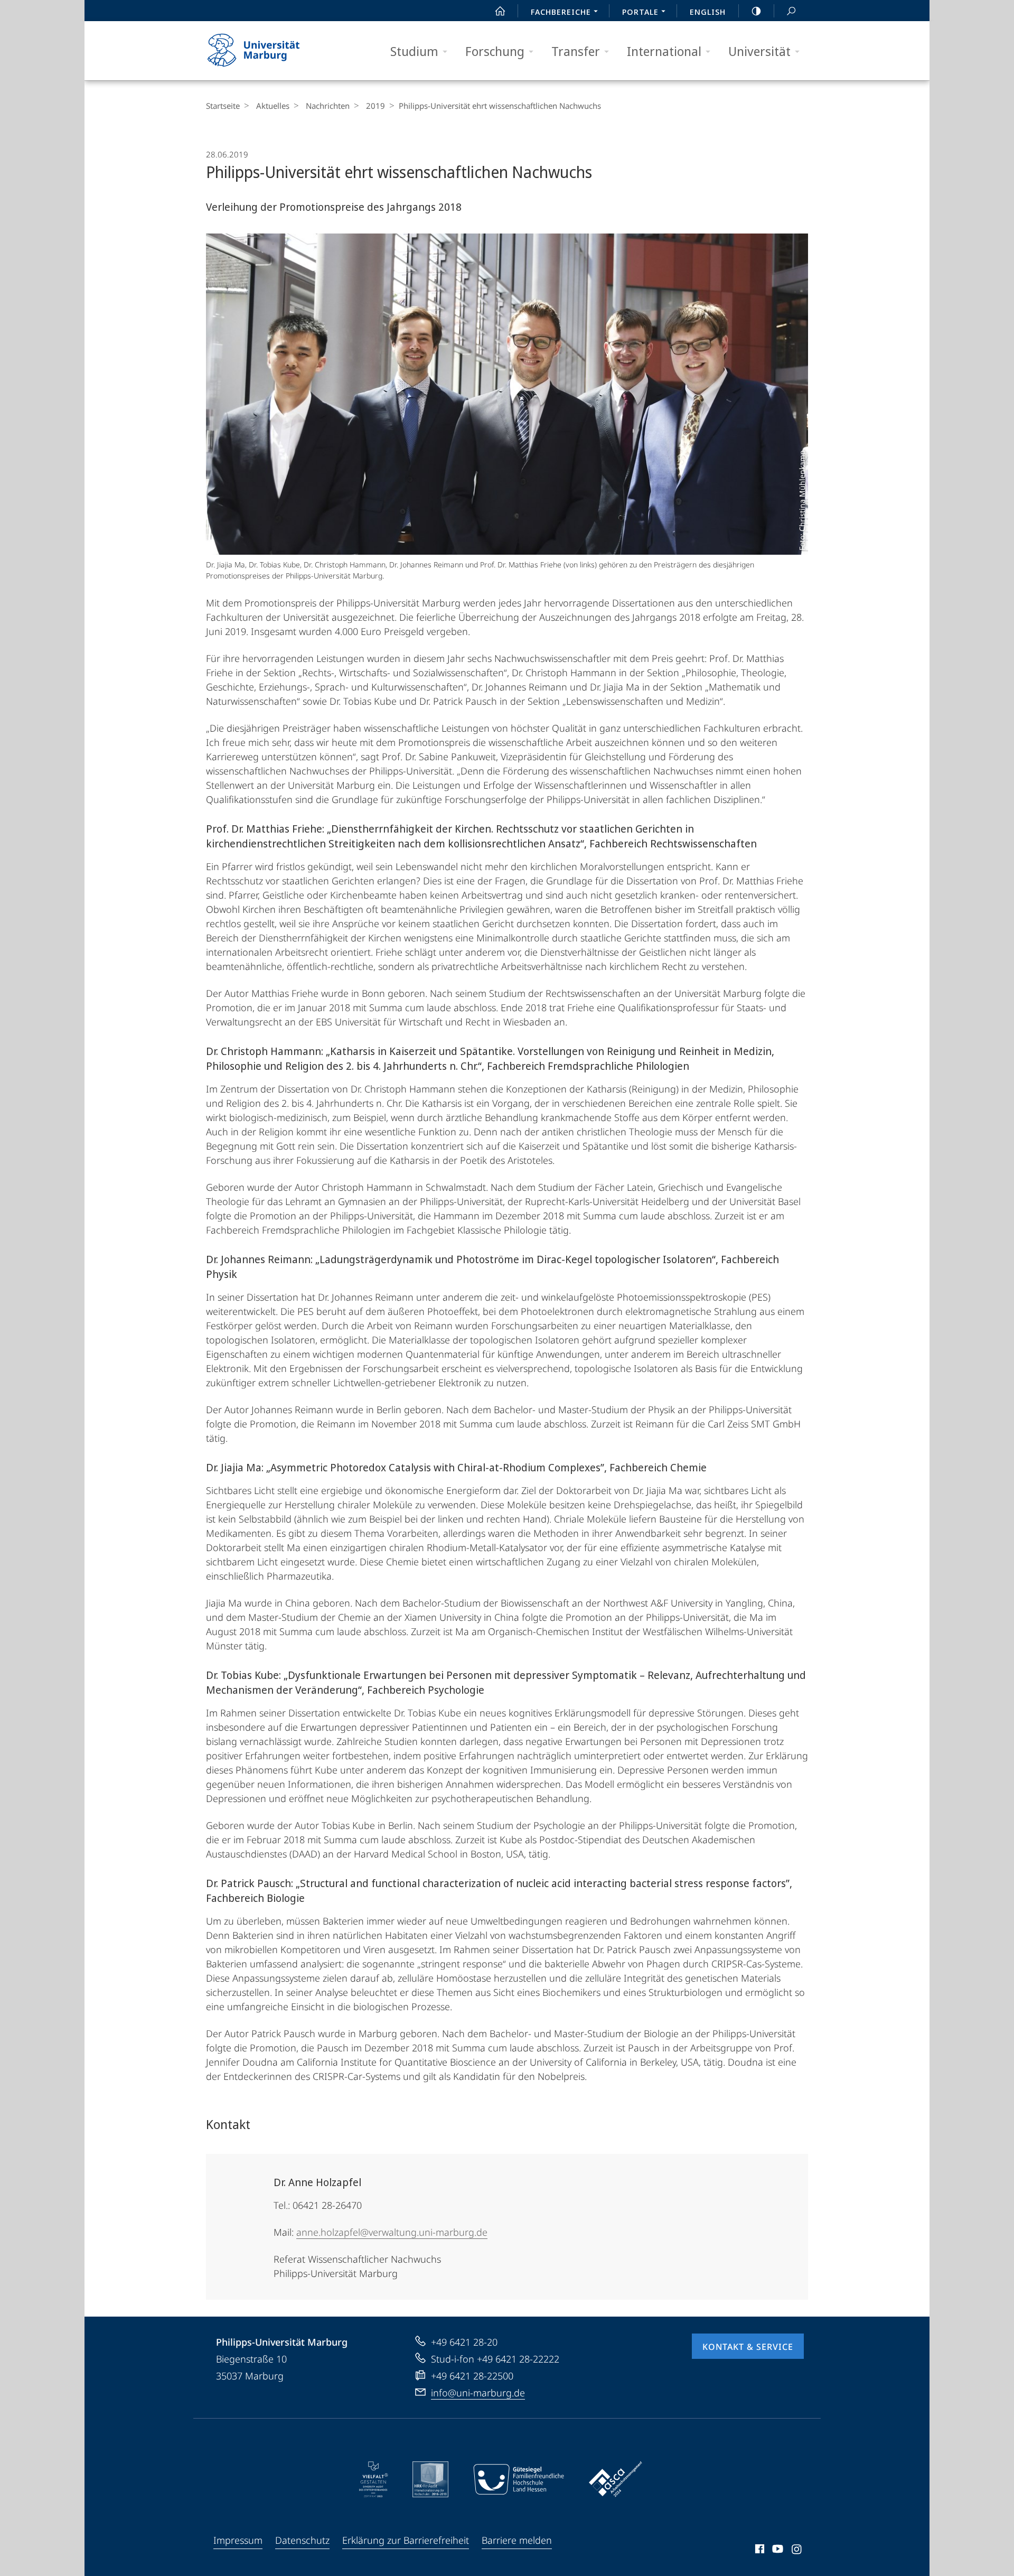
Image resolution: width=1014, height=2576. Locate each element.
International (664, 51)
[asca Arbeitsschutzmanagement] (616, 2479)
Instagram (797, 2551)
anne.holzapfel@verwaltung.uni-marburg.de (392, 2232)
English (708, 12)
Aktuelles (273, 106)
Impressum (238, 2540)
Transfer (576, 51)
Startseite (223, 106)
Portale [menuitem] (640, 12)
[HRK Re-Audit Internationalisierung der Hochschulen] (430, 2479)
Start (500, 11)
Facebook (759, 2551)
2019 (375, 106)
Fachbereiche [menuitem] (561, 12)
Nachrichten (328, 106)
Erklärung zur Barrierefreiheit (406, 2540)
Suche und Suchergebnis (791, 11)
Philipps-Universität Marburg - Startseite (272, 51)
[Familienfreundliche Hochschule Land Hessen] (519, 2479)
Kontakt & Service (748, 2347)
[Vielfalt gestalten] (374, 2479)
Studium (414, 51)
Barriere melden (517, 2540)
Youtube (777, 2551)
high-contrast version (756, 11)
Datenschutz (302, 2540)
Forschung (495, 51)
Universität (759, 51)
